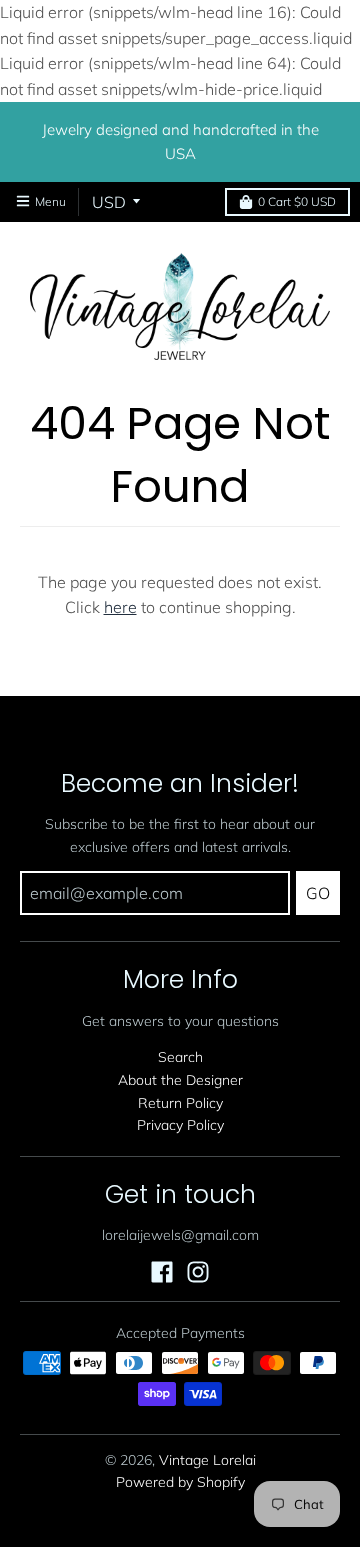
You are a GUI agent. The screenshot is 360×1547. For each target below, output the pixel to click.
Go (318, 893)
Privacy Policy (180, 1125)
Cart (297, 201)
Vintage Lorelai (207, 1460)
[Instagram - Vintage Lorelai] (198, 1272)
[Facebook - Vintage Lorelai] (162, 1272)
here (120, 607)
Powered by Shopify (180, 1482)
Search (180, 1057)
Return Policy (180, 1103)
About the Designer (180, 1080)
